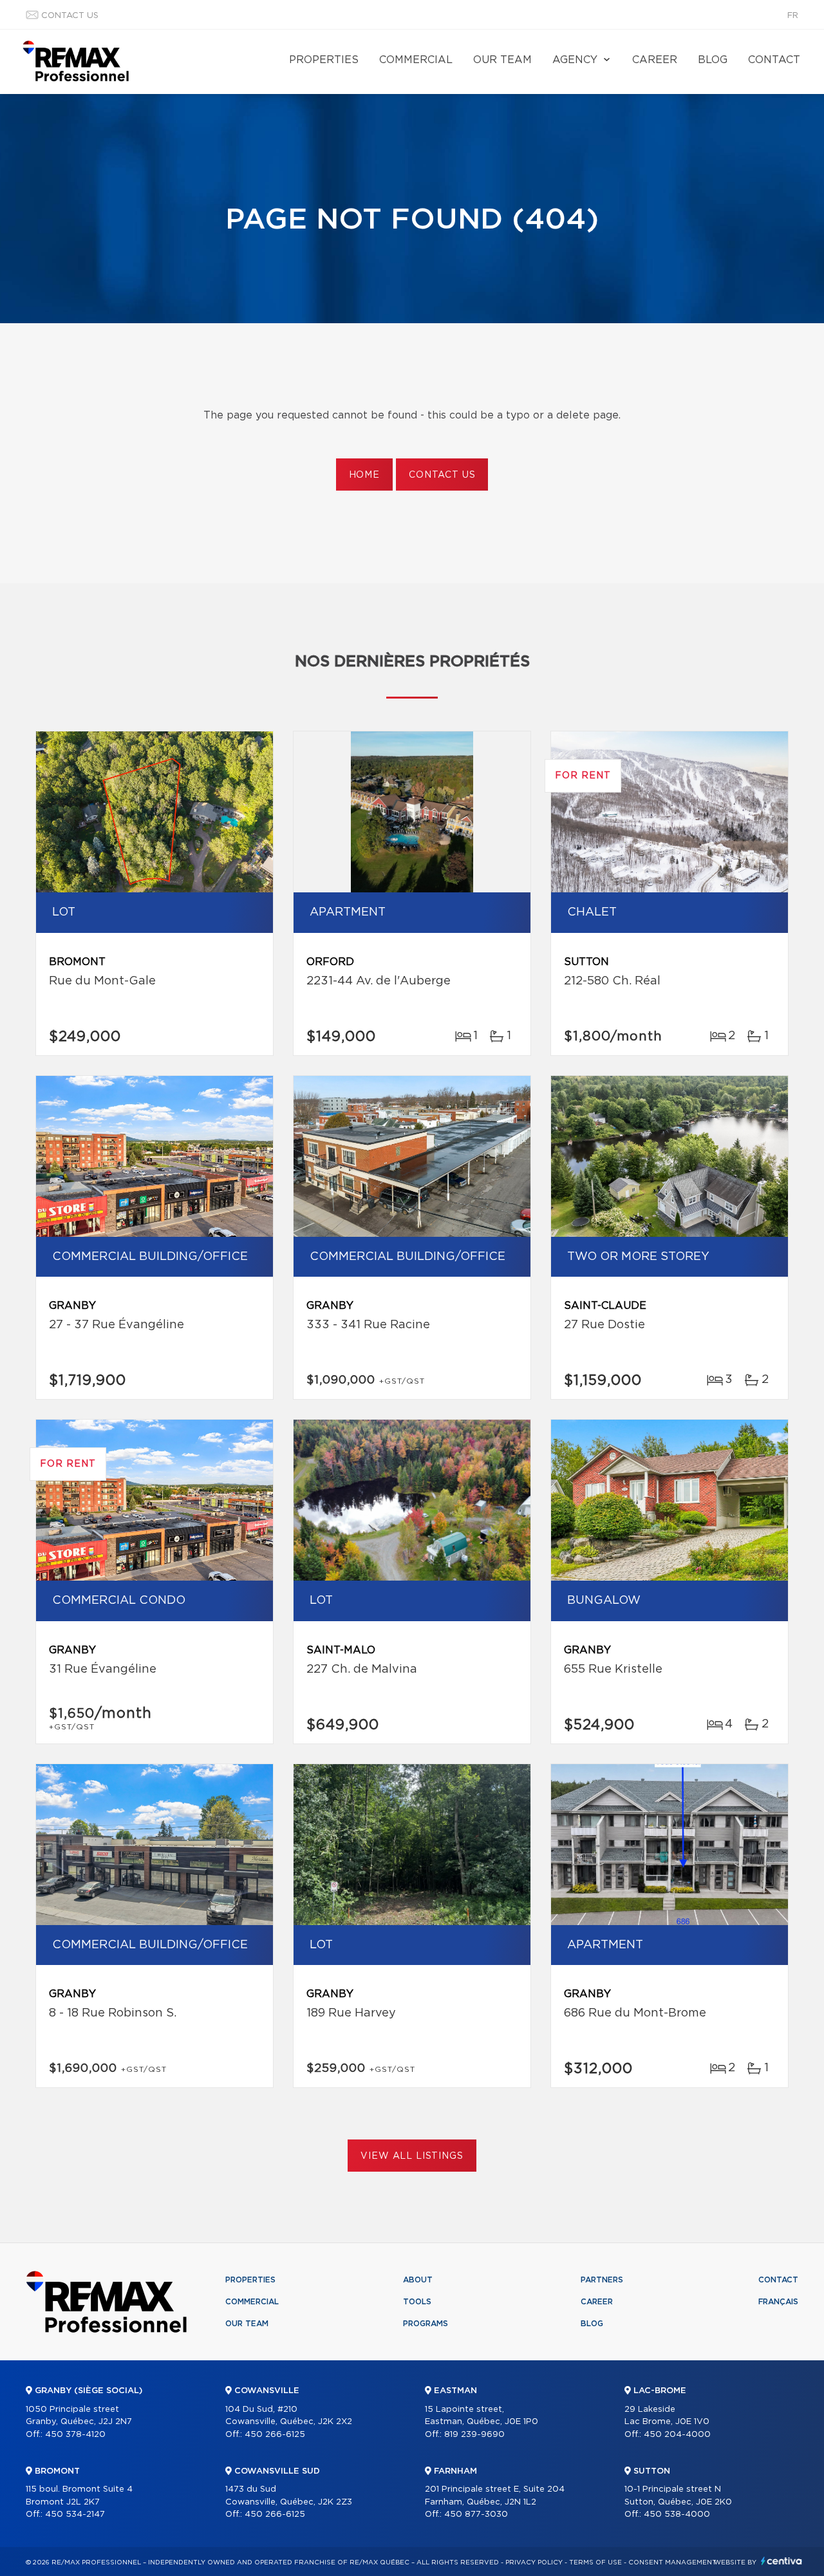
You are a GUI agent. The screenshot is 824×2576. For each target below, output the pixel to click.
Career (655, 60)
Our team (502, 60)
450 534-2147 (75, 2515)
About (418, 2280)
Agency (575, 60)
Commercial (416, 60)
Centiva (782, 2561)
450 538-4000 (677, 2515)
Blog (713, 60)
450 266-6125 (275, 2435)
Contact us (70, 16)
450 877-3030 (476, 2515)
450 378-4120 (75, 2435)
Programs (426, 2324)
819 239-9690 (474, 2435)
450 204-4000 (677, 2435)
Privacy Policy (534, 2562)
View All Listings (412, 2156)
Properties (324, 60)
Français (778, 2302)
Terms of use (595, 2562)
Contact (774, 60)
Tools (417, 2302)
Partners (602, 2280)
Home (364, 475)
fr (793, 16)
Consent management (672, 2562)
